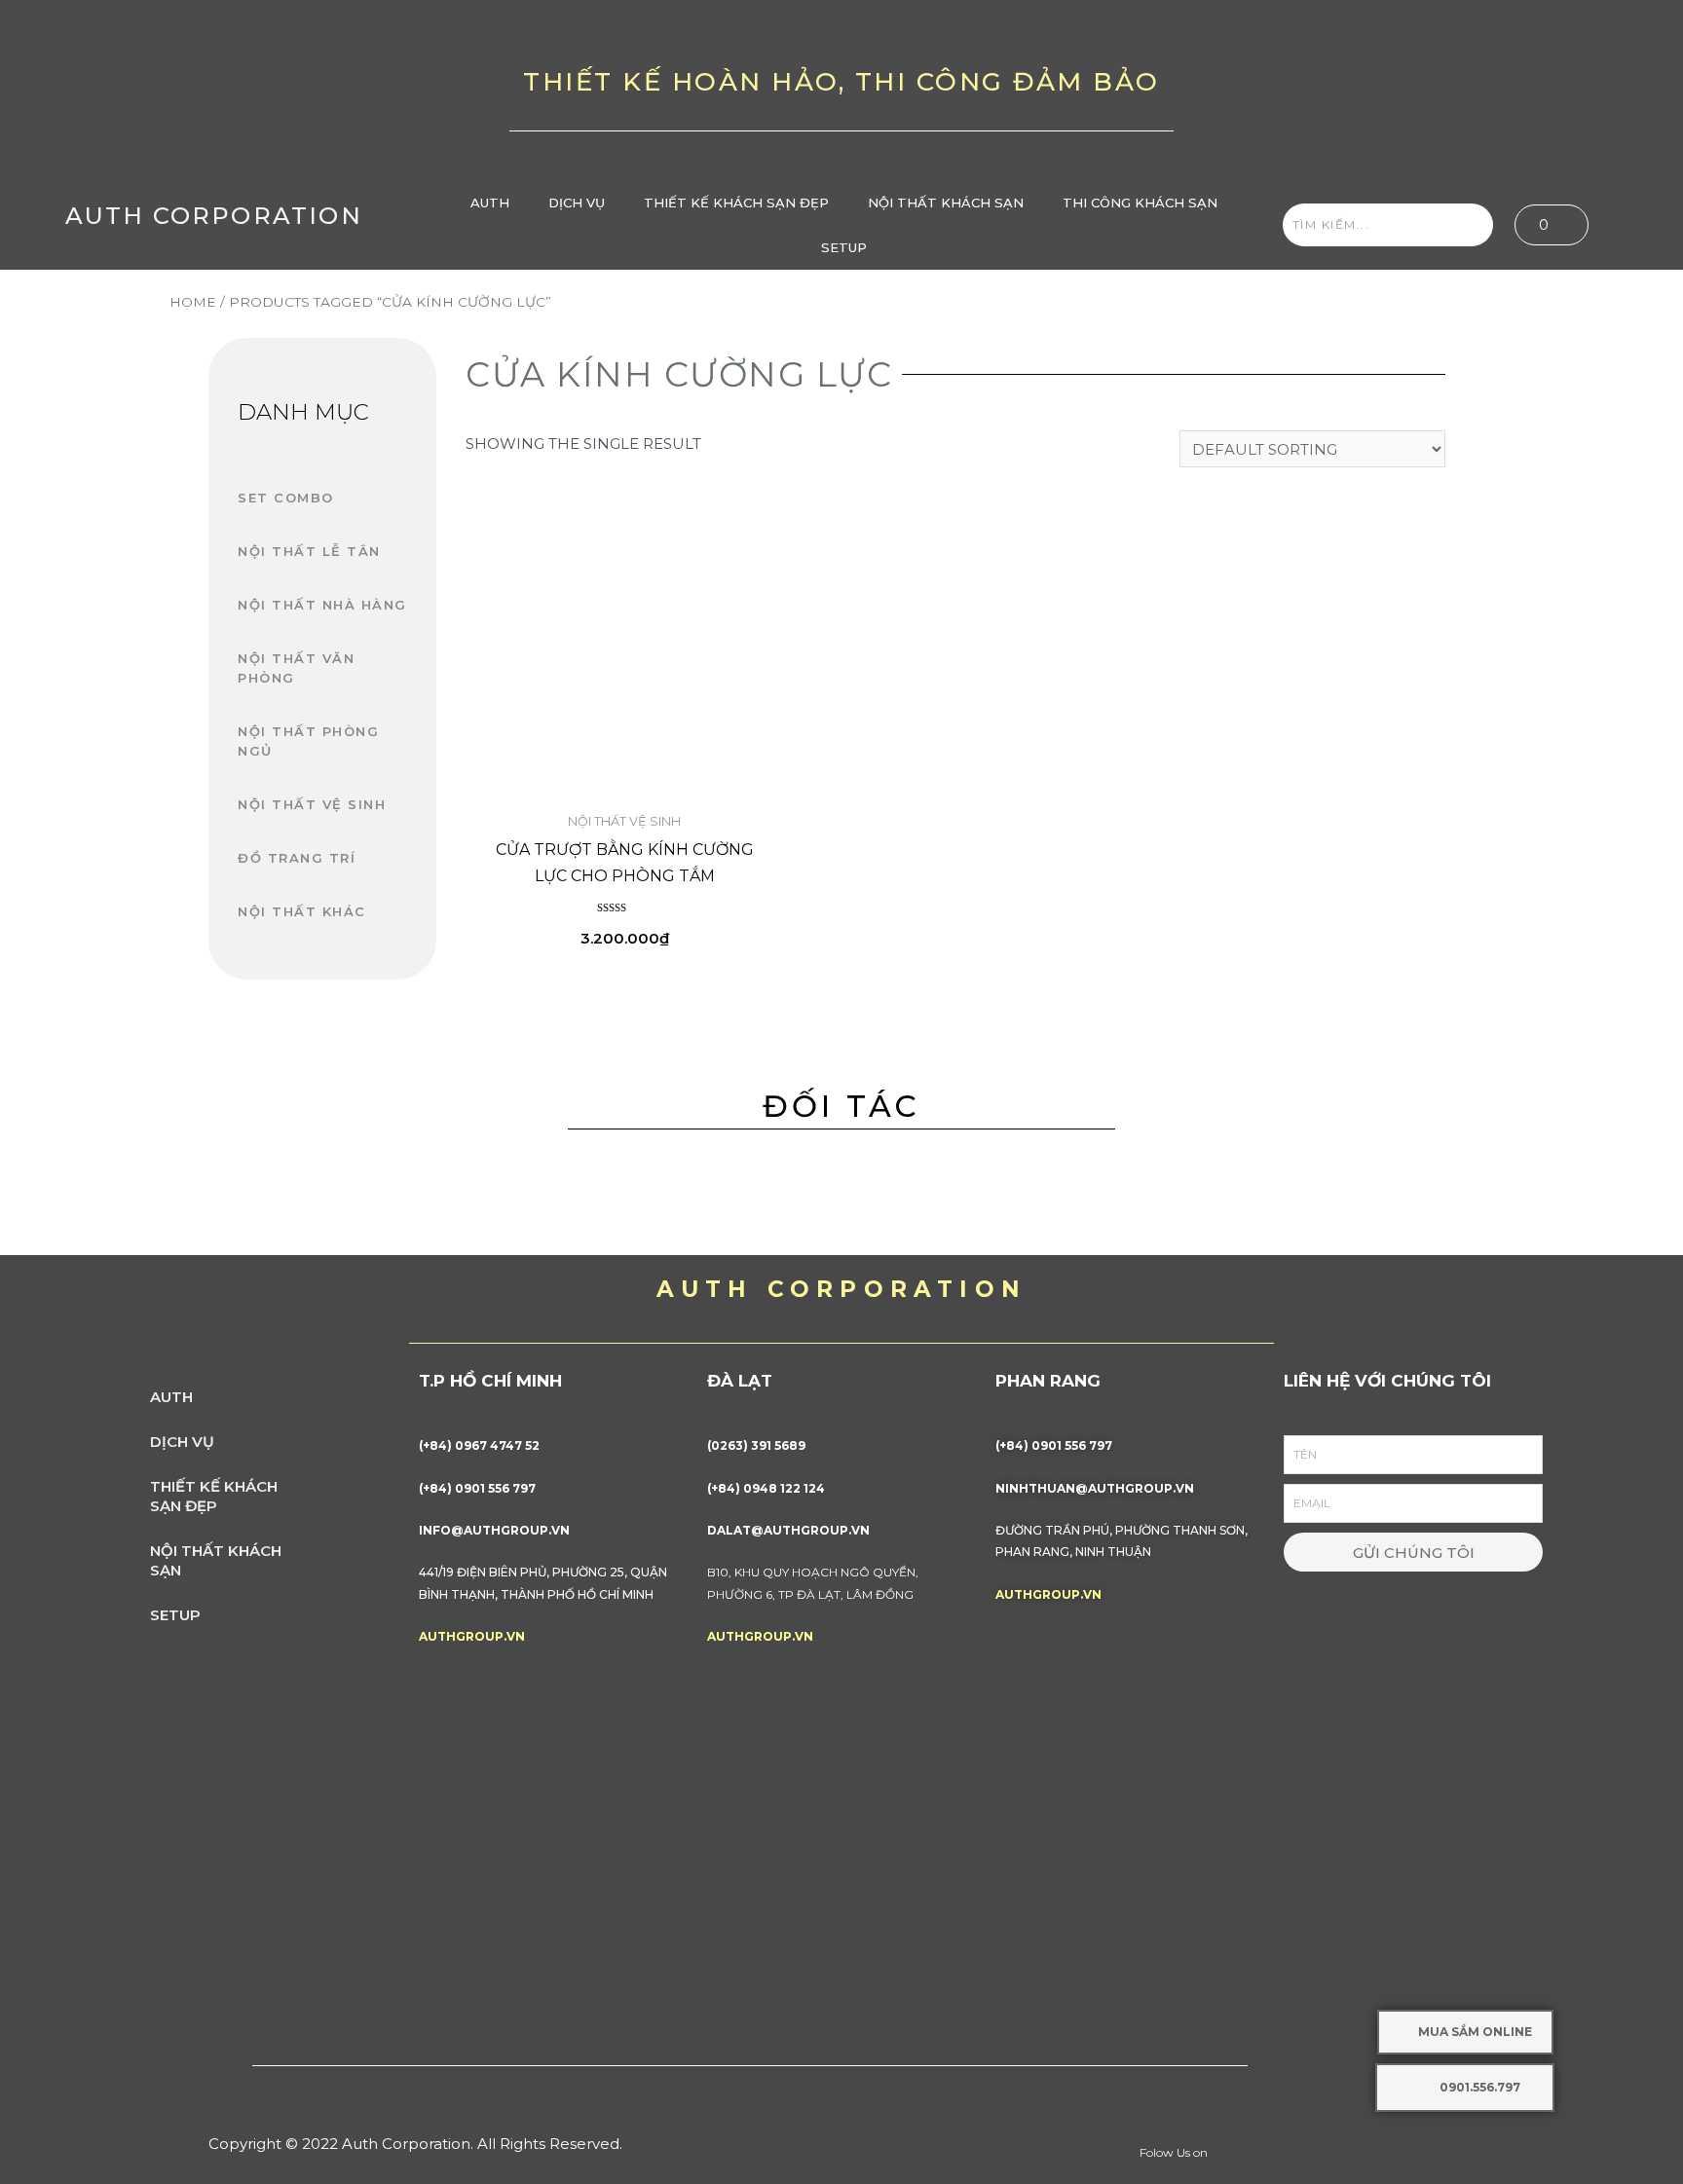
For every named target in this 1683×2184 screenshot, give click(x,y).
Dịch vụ (577, 203)
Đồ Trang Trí (297, 858)
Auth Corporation (214, 216)
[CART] (1552, 225)
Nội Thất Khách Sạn (946, 203)
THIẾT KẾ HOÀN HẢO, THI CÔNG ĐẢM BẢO (841, 82)
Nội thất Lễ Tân (309, 551)
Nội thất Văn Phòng (296, 668)
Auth (490, 203)
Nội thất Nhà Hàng (322, 605)
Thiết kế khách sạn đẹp (736, 203)
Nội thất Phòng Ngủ (308, 741)
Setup (844, 247)
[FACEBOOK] (1411, 90)
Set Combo (286, 498)
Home (193, 302)
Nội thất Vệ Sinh (312, 804)
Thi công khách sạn (1140, 203)
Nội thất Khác (302, 911)
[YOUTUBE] (1473, 90)
